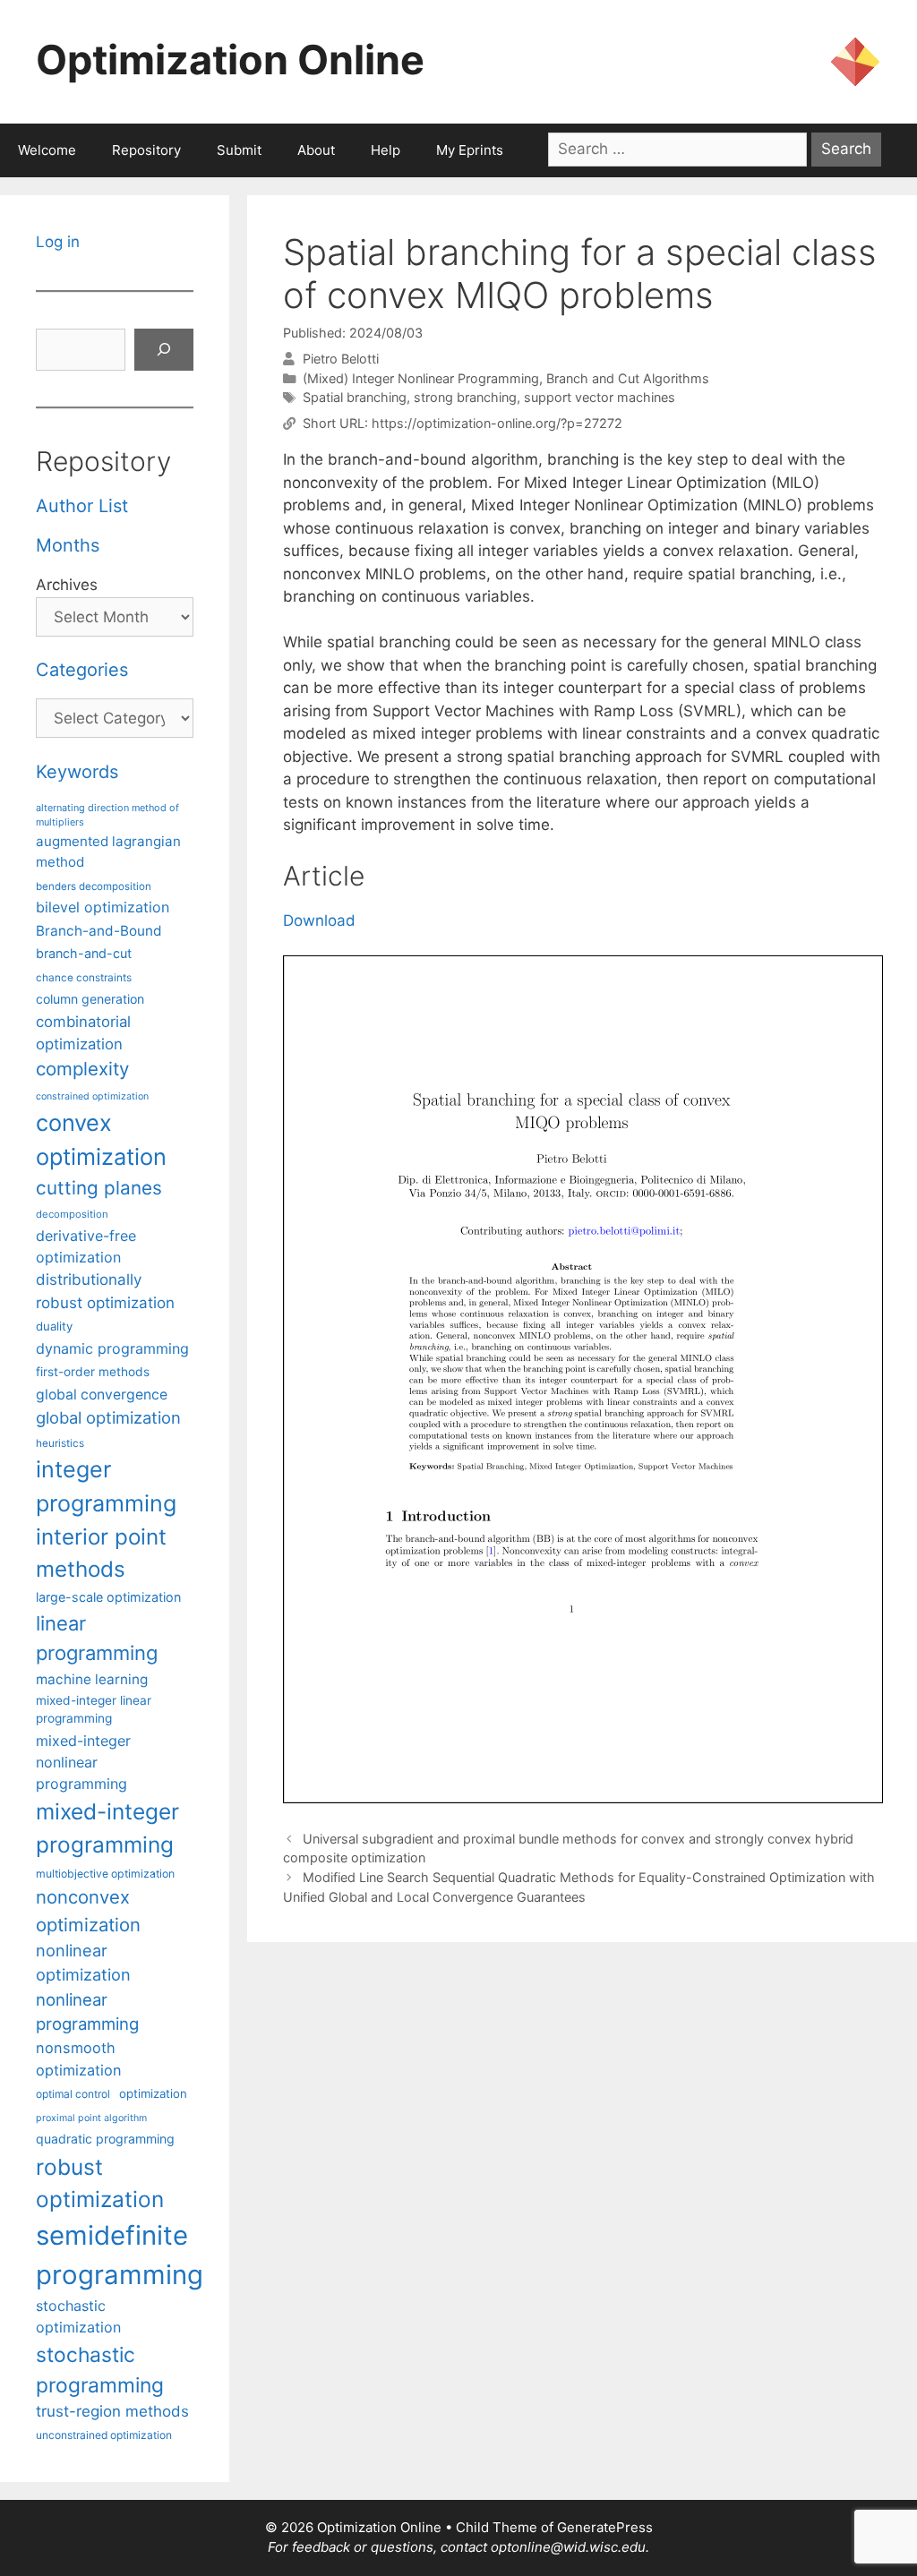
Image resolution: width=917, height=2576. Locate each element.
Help (386, 150)
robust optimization (100, 2183)
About (316, 150)
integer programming (106, 1486)
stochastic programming (100, 2370)
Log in (58, 242)
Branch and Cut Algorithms (628, 378)
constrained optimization (92, 1096)
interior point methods (101, 1553)
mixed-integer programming (107, 1828)
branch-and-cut (84, 953)
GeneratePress (605, 2527)
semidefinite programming (120, 2255)
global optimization (108, 1417)
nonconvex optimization (88, 1910)
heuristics (60, 1443)
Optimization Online (230, 60)
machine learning (92, 1679)
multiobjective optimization (105, 1874)
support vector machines (600, 397)
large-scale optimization (108, 1597)
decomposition (72, 1214)
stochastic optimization (78, 2316)
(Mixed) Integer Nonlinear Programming (421, 378)
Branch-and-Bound (99, 931)
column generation (90, 999)
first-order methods (93, 1372)
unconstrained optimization (104, 2435)
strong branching (465, 397)
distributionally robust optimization (105, 1291)
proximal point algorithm (91, 2118)
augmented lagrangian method (108, 852)
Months (68, 545)
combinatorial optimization (83, 1033)
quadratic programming (105, 2139)
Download (319, 920)
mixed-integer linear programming (94, 1710)
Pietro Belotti (341, 359)
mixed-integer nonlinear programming (83, 1762)
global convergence (102, 1395)
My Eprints (470, 150)
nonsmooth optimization (79, 2058)
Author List (82, 506)
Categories (82, 670)
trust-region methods (112, 2411)
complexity (82, 1069)
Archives (67, 585)
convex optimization (101, 1139)
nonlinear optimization (83, 1962)
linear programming (97, 1638)
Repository (146, 150)
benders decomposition (94, 886)
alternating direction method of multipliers (107, 815)
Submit (239, 150)
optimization (153, 2093)
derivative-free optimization (86, 1246)
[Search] (164, 350)
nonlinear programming (87, 2012)
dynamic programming (112, 1348)
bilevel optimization (103, 907)
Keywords (77, 772)
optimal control (73, 2094)
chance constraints (84, 978)
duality (54, 1326)
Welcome (47, 150)
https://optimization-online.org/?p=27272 (497, 423)
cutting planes (99, 1188)
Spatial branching (355, 397)
